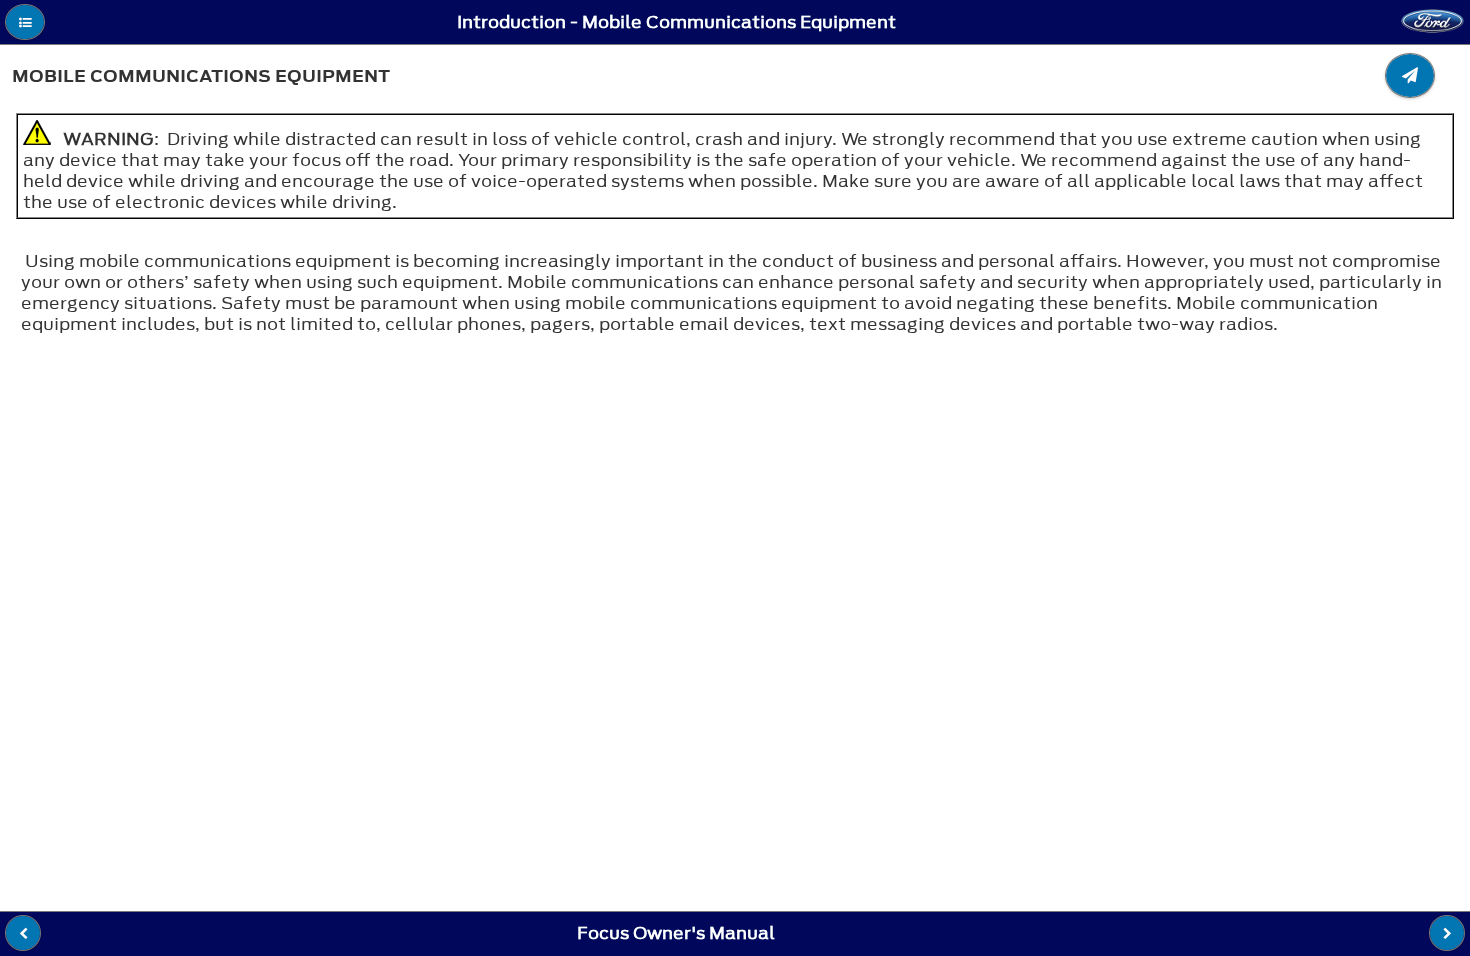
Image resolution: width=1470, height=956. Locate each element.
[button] (25, 22)
